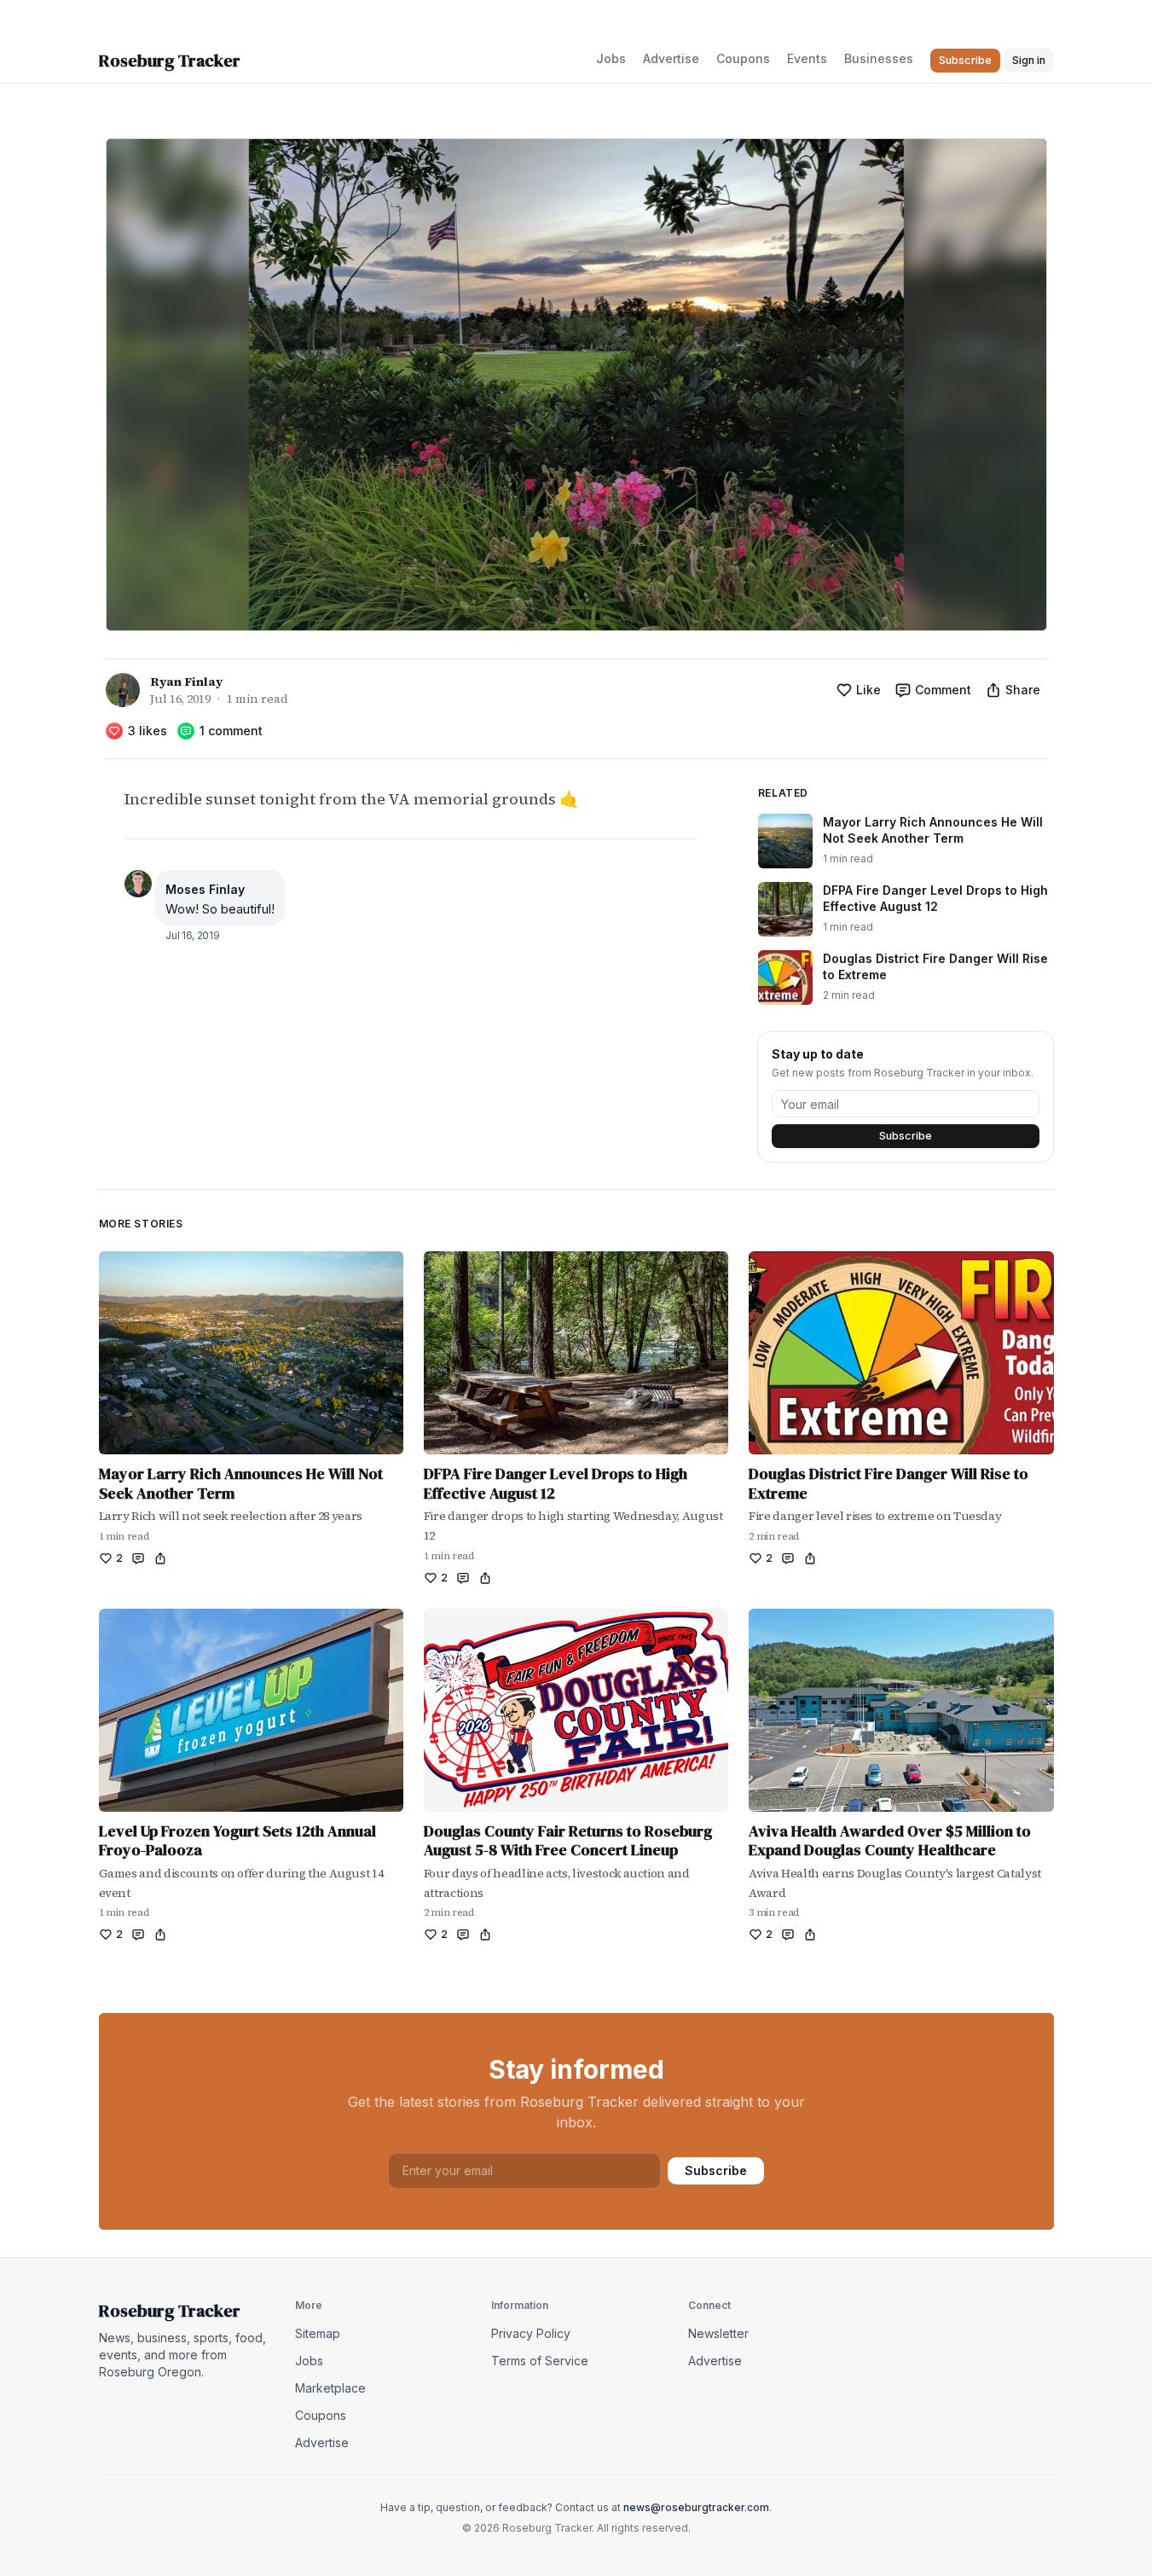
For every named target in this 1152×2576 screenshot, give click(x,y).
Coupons (743, 58)
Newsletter (718, 2333)
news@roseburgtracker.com (696, 2507)
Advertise (671, 58)
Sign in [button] (1029, 60)
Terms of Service (540, 2361)
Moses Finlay (205, 889)
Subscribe (906, 1136)
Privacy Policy (531, 2333)
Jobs (611, 58)
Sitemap (318, 2333)
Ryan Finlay (186, 682)
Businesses (879, 58)
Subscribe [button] (965, 60)
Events (807, 58)
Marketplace (330, 2388)
